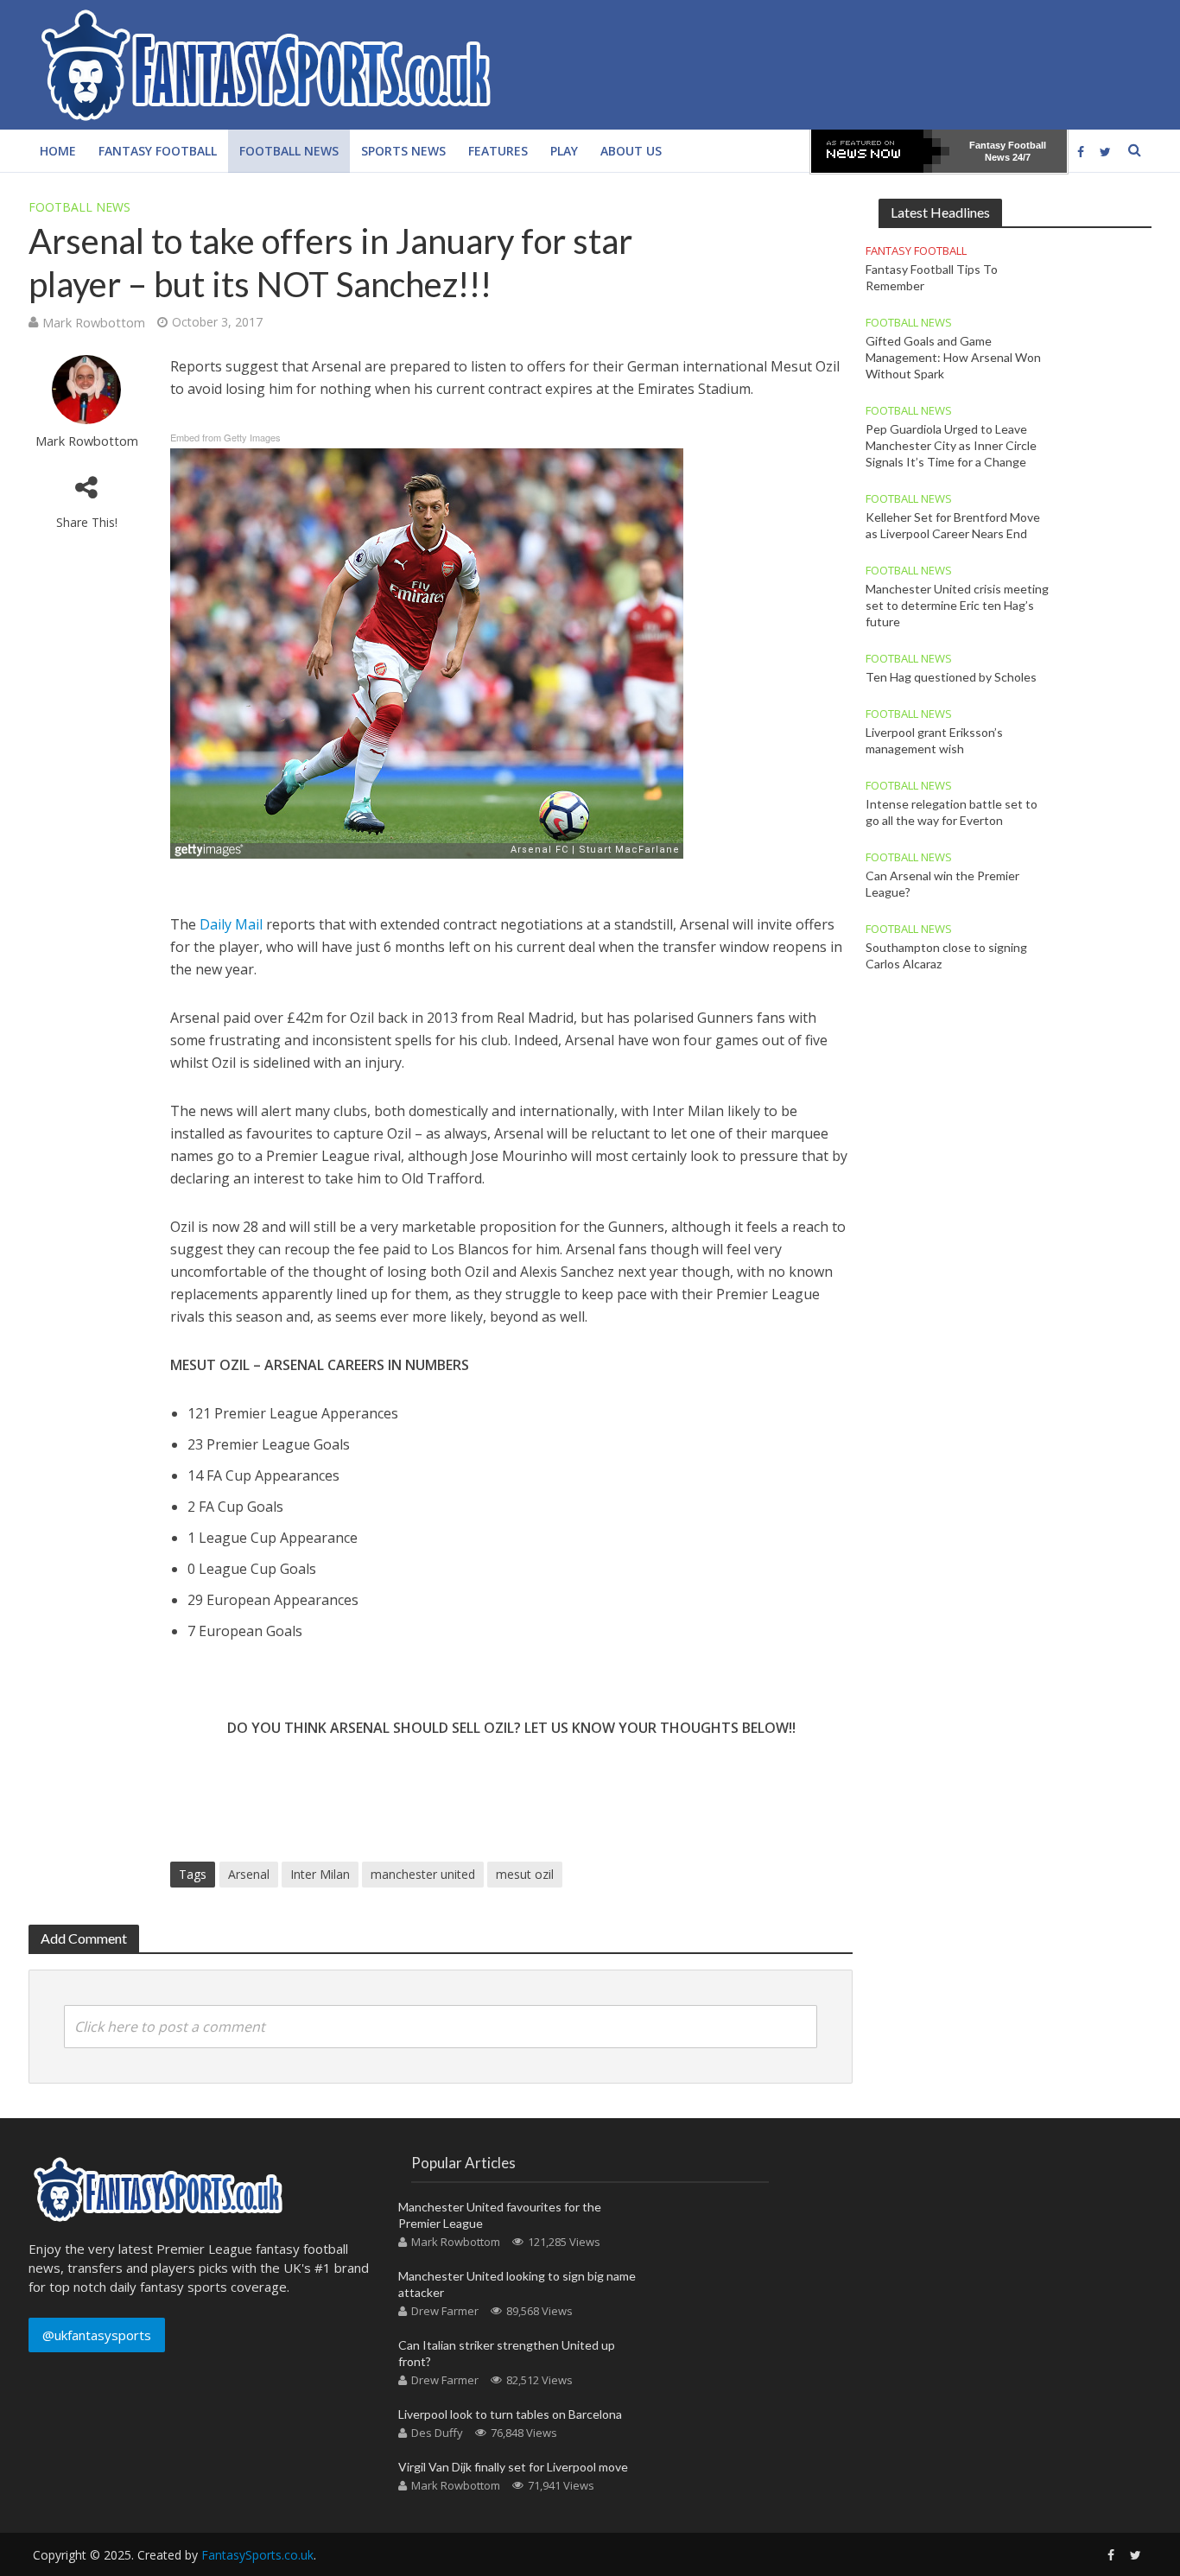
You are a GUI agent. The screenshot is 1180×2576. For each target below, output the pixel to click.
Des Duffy (437, 2433)
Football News (289, 151)
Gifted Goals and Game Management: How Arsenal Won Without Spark (953, 357)
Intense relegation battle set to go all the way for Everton (952, 812)
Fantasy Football (158, 151)
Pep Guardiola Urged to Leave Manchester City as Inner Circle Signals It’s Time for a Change (951, 445)
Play (564, 151)
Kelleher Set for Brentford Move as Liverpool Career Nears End (953, 525)
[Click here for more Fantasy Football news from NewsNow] (880, 151)
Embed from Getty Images (225, 437)
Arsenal (249, 1874)
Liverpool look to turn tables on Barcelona (510, 2414)
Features (498, 151)
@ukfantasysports (97, 2335)
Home (58, 151)
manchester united (423, 1874)
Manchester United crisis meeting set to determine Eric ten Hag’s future (957, 605)
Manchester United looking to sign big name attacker (517, 2284)
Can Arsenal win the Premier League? (942, 884)
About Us (631, 151)
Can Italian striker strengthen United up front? (507, 2353)
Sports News (403, 151)
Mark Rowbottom (94, 322)
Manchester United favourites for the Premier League (500, 2215)
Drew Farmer (445, 2311)
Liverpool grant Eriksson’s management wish (934, 740)
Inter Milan (320, 1874)
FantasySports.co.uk (257, 2555)
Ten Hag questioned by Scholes (951, 677)
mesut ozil (525, 1874)
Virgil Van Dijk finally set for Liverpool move (513, 2467)
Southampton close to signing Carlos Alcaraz (946, 955)
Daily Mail (231, 924)
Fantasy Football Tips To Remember (932, 277)
